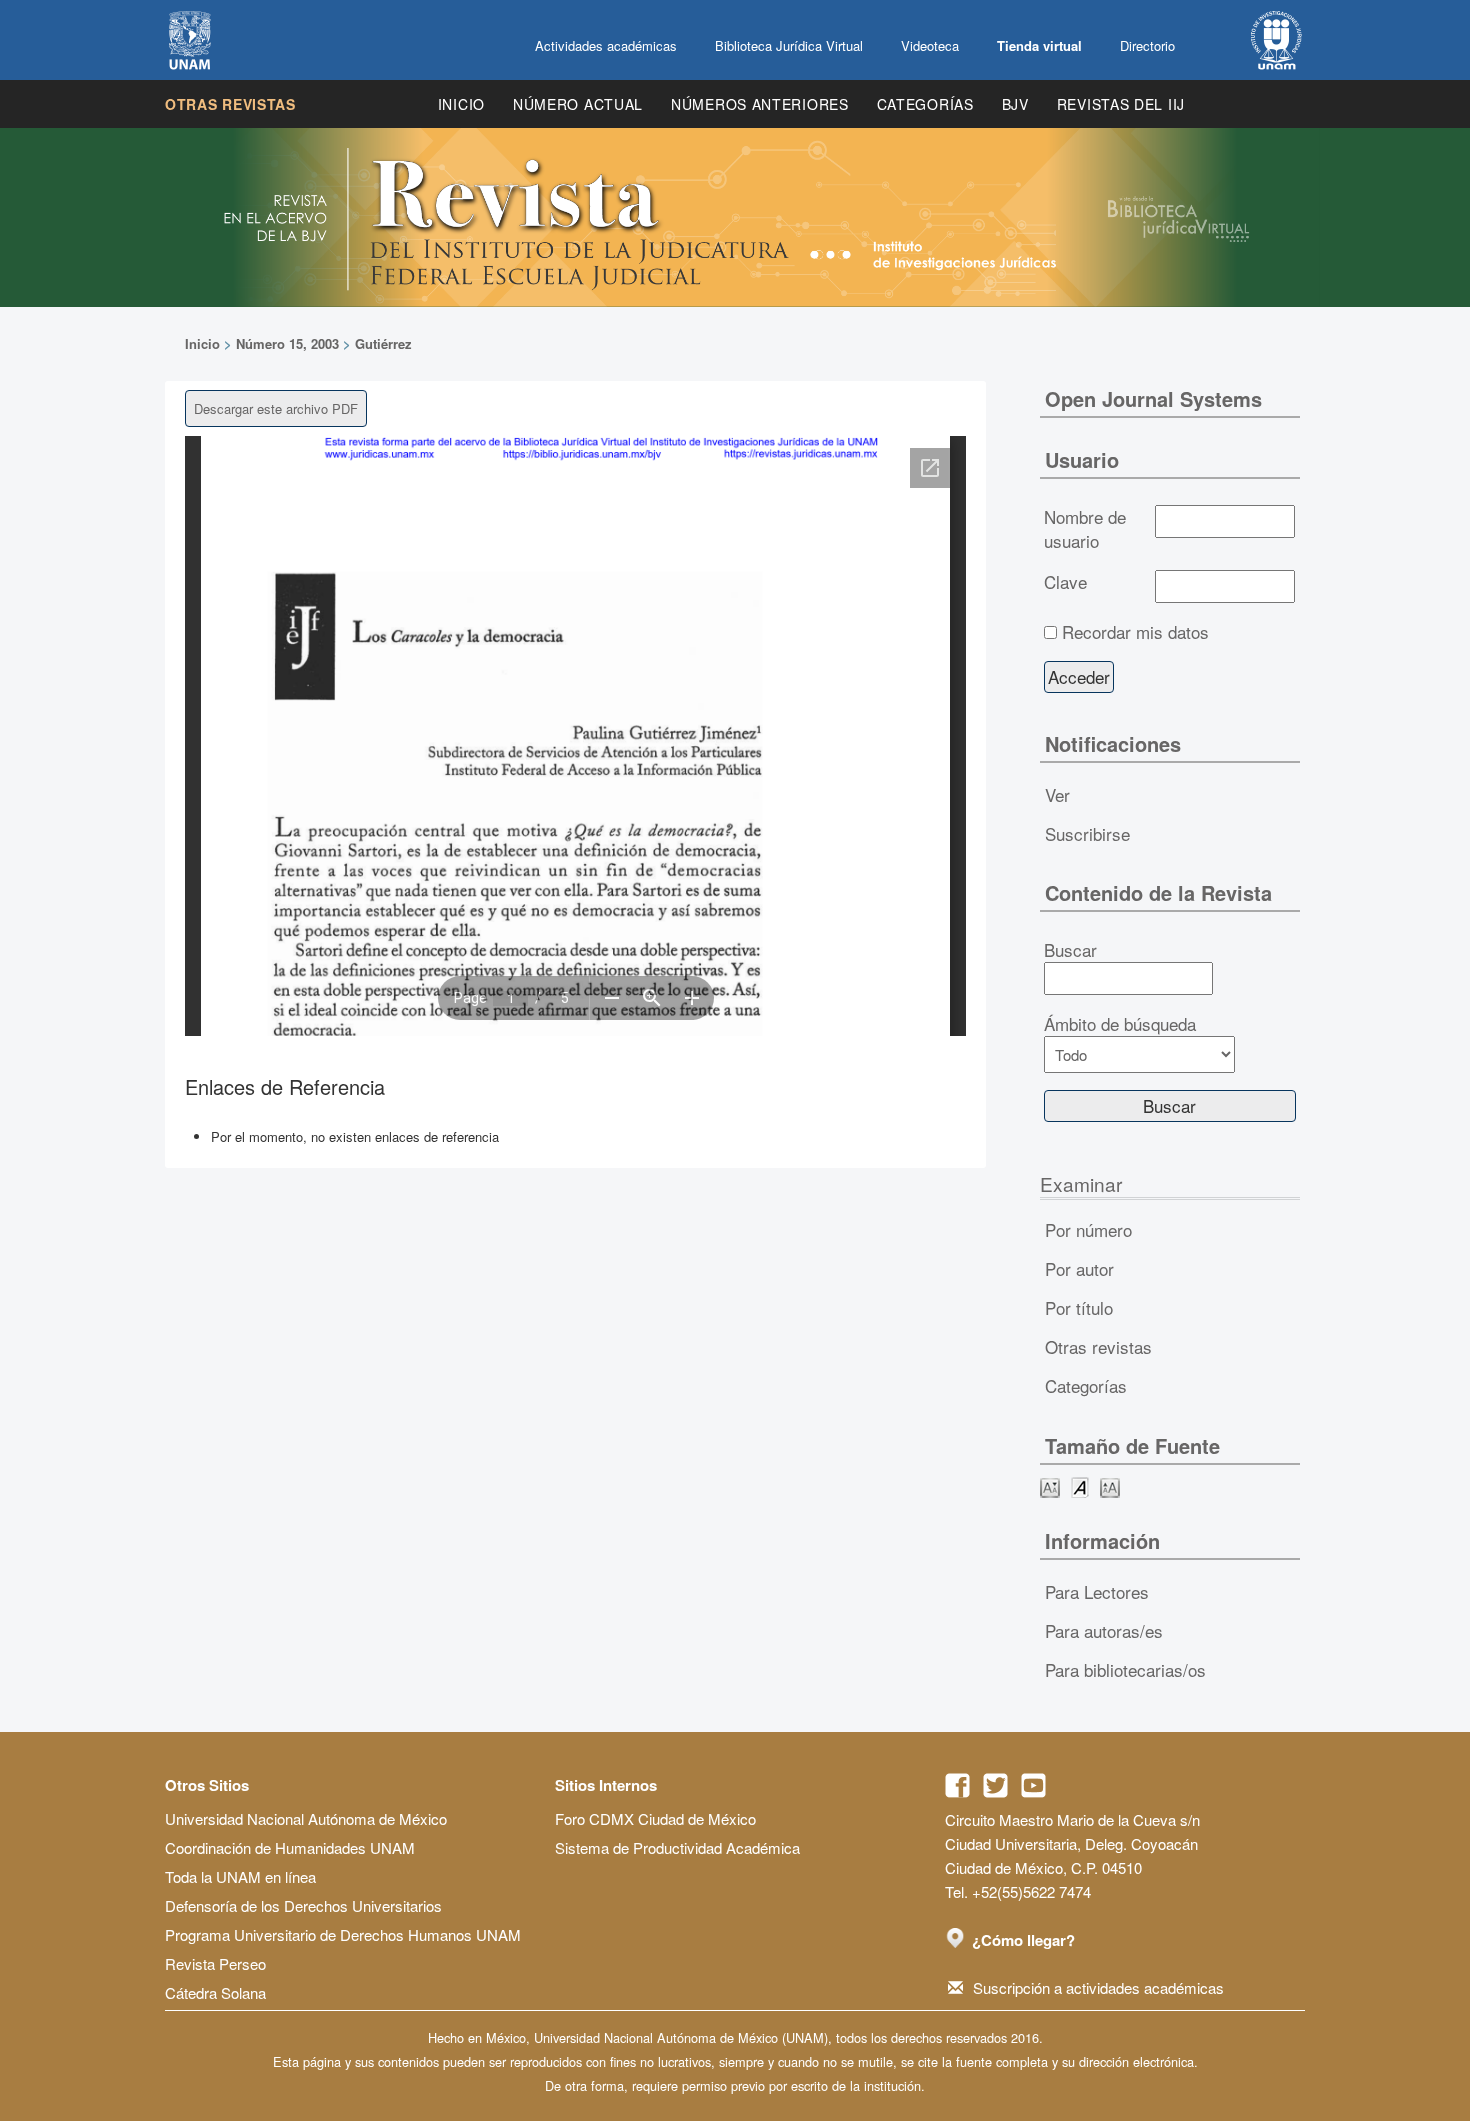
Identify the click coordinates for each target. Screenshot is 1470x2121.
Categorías (925, 104)
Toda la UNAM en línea (240, 1876)
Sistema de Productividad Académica (677, 1847)
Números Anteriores (760, 104)
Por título (1079, 1307)
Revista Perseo (215, 1963)
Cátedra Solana (215, 1992)
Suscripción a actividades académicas (1098, 1987)
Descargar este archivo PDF (276, 408)
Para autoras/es (1104, 1630)
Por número (1088, 1229)
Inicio (461, 104)
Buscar (1070, 950)
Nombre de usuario (1085, 529)
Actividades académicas (606, 45)
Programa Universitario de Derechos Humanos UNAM (343, 1934)
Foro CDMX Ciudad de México (655, 1818)
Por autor (1079, 1268)
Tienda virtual (1039, 45)
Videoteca (930, 45)
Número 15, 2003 (287, 343)
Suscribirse (1087, 833)
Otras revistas (230, 104)
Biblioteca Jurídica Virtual (789, 45)
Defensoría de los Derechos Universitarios (303, 1905)
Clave (1065, 582)
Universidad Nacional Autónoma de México (306, 1818)
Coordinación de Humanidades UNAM (290, 1847)
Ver (1057, 794)
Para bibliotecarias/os (1125, 1669)
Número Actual (578, 104)
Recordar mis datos (1135, 632)
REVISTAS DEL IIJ (1121, 104)
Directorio (1147, 45)
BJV (1015, 104)
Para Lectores (1097, 1591)
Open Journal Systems (1153, 398)
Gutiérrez (383, 343)
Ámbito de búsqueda (1120, 1024)
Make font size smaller (1050, 1486)
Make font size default (1080, 1486)
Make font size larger (1110, 1486)
